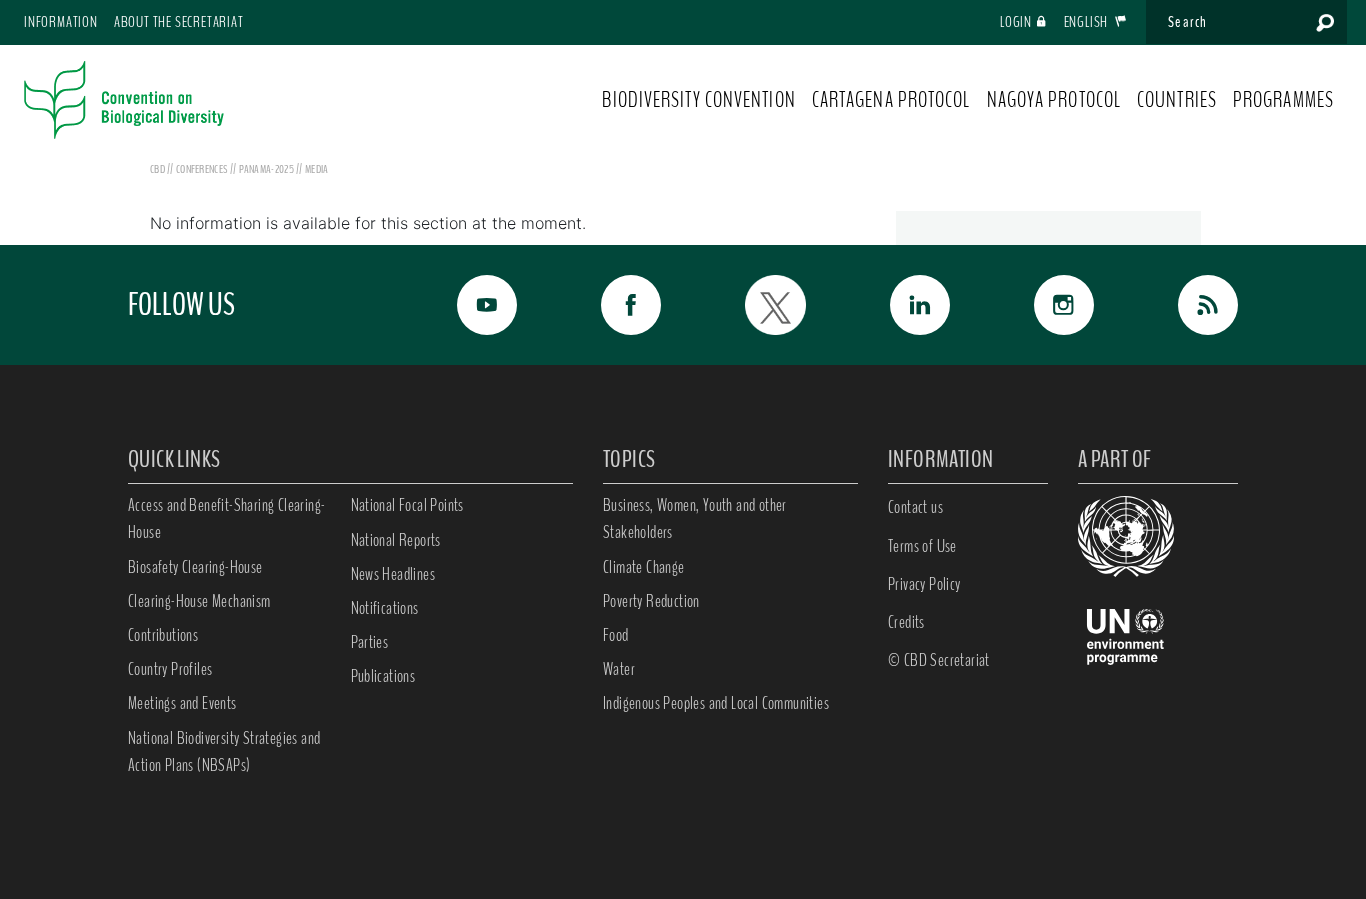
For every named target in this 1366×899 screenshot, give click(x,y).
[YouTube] (465, 305)
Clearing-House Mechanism (199, 601)
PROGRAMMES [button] (1283, 100)
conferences (203, 169)
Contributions (163, 635)
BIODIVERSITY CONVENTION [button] (698, 100)
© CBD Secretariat (939, 660)
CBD (157, 169)
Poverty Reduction (651, 601)
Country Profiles (170, 669)
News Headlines (393, 574)
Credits (906, 622)
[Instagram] (1042, 305)
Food (616, 635)
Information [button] (61, 22)
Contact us (915, 507)
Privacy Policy (924, 584)
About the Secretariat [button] (179, 22)
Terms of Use (922, 546)
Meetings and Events (182, 703)
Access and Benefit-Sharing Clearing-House (226, 518)
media (317, 169)
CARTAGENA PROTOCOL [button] (891, 100)
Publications (383, 676)
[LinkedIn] (898, 305)
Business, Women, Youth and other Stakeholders (695, 518)
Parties (370, 642)
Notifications (385, 608)
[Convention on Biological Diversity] (124, 100)
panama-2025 (268, 169)
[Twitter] (753, 305)
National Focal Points (407, 505)
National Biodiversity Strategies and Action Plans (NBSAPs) (224, 751)
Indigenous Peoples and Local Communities (716, 703)
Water (619, 669)
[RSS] (1186, 305)
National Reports (396, 540)
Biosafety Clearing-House (195, 567)
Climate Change (644, 567)
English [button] (1087, 22)
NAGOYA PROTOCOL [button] (1054, 100)
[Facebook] (609, 305)
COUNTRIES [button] (1177, 100)
